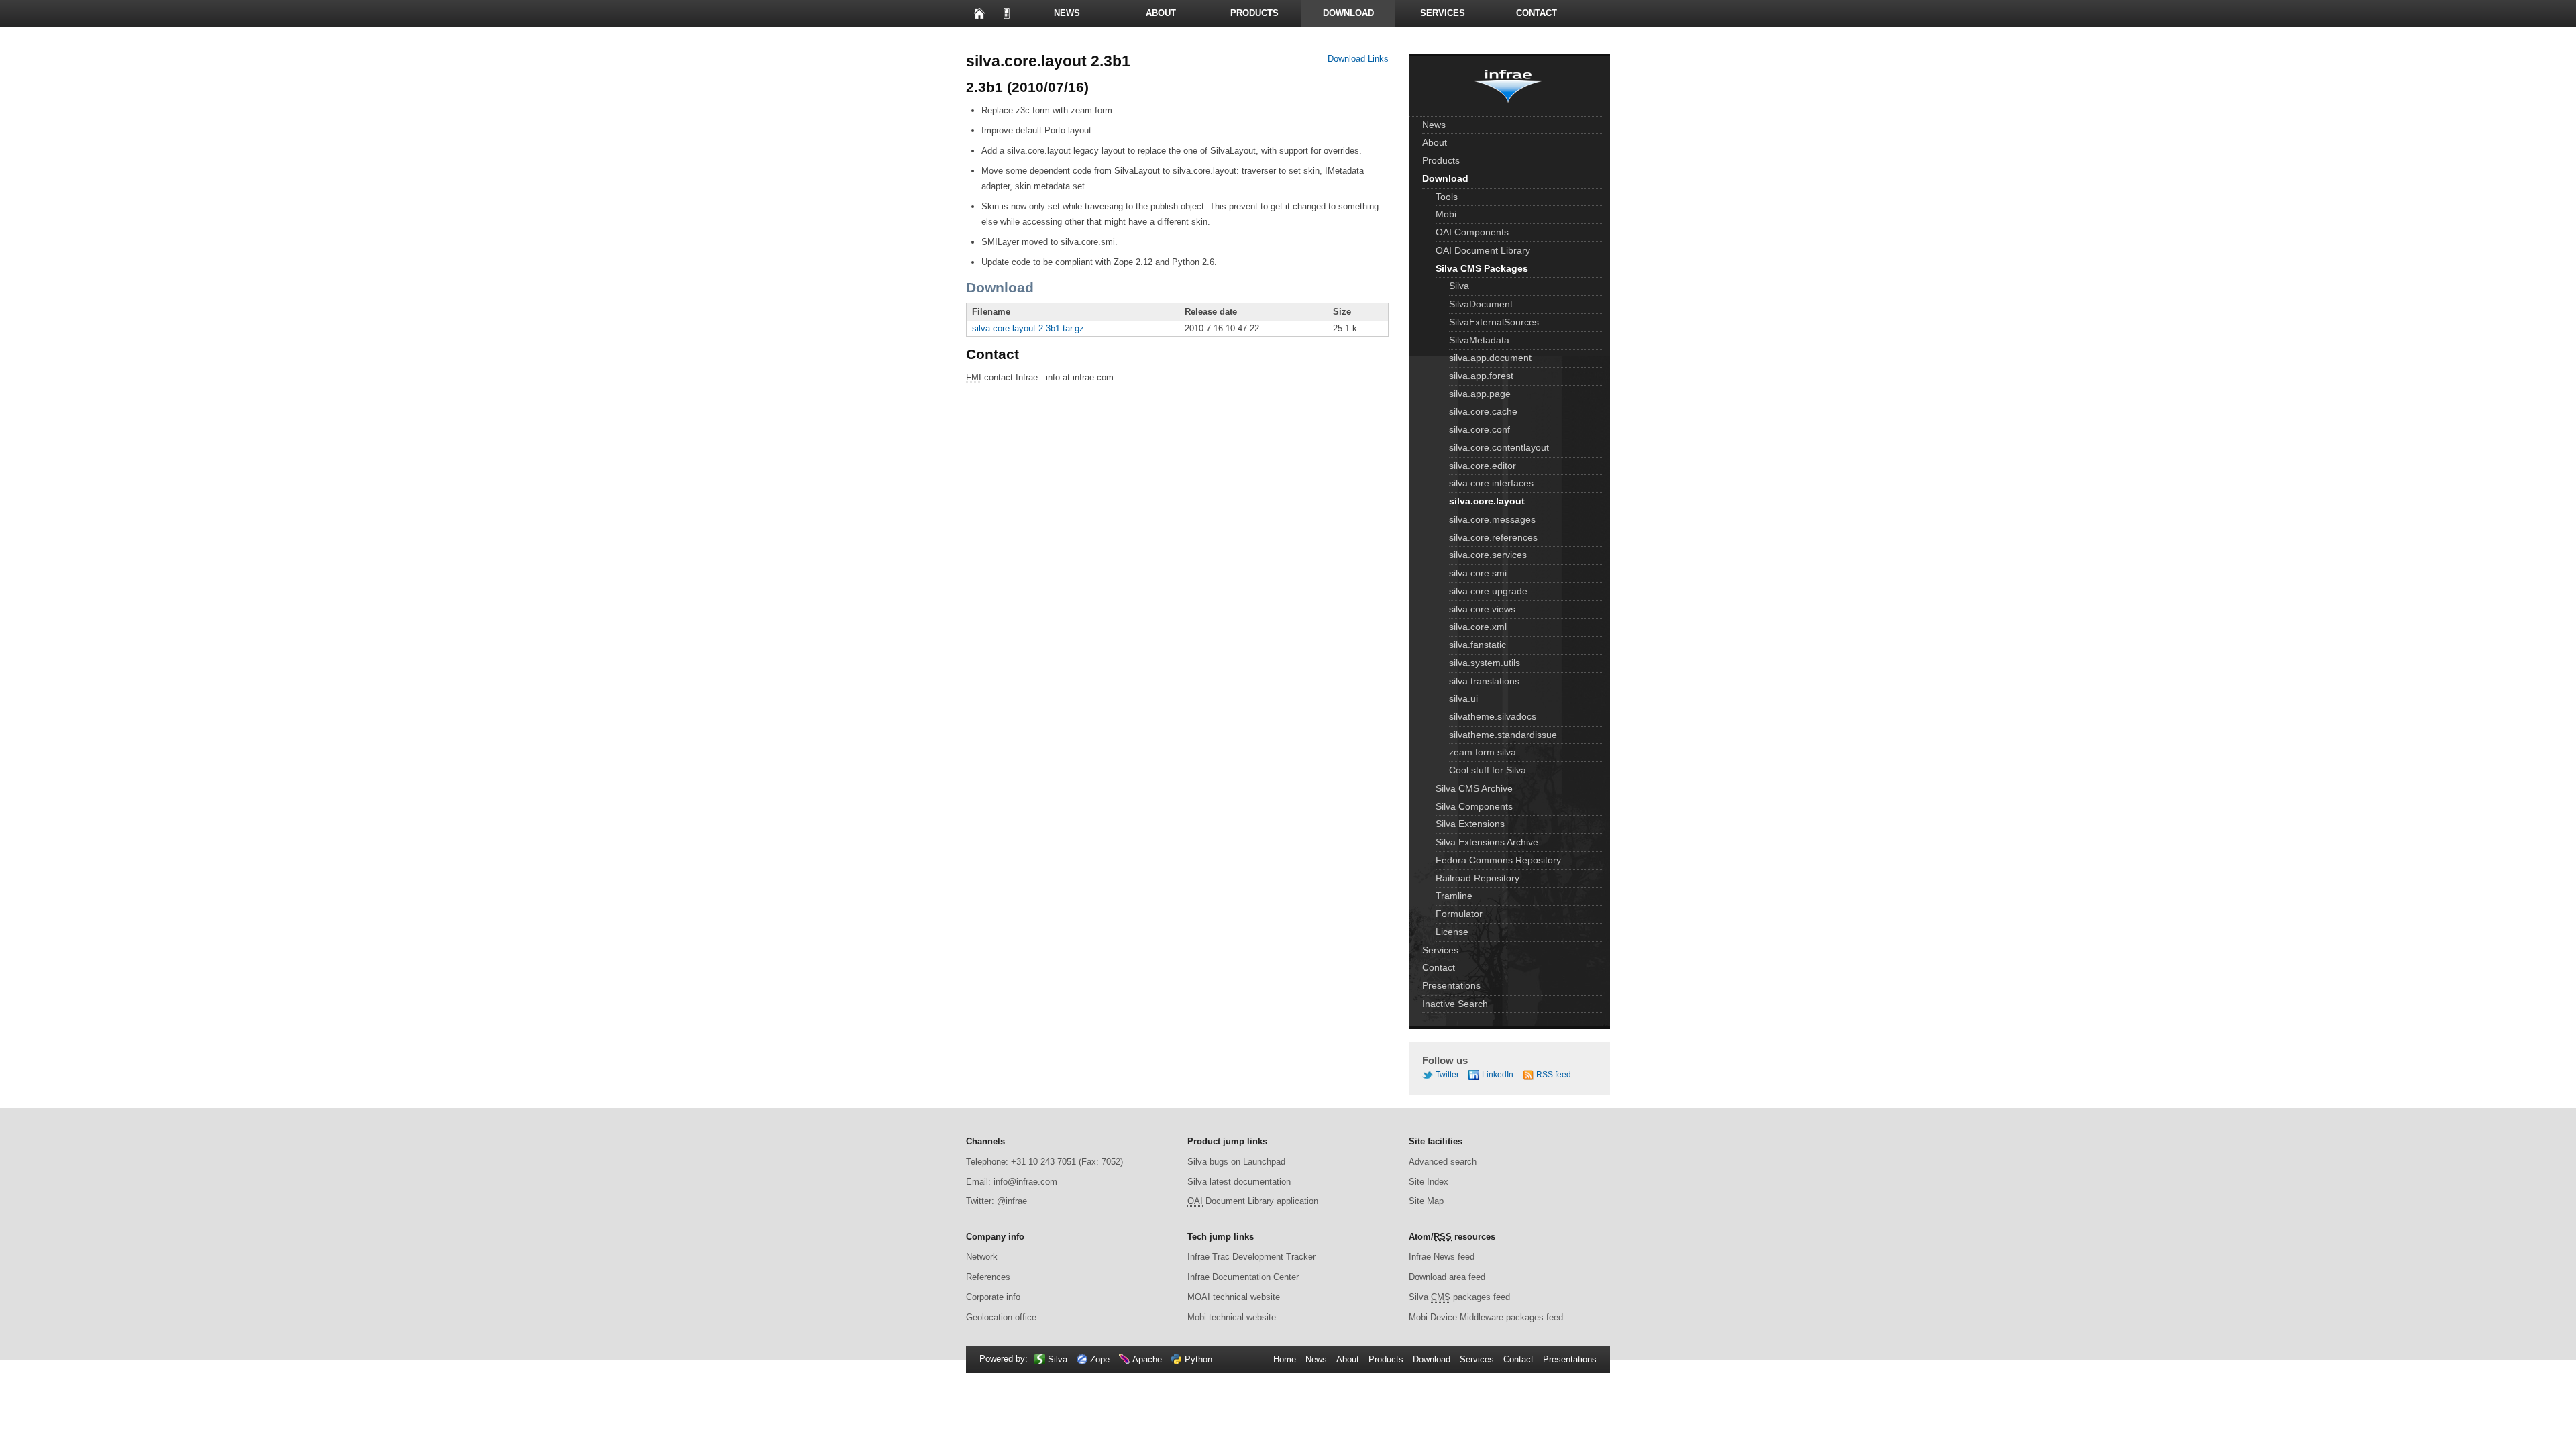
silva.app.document (1490, 358)
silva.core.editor (1483, 466)
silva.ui (1463, 698)
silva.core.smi (1478, 573)
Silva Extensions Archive (1487, 842)
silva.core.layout (1487, 501)
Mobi (1446, 214)
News (1067, 13)
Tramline (1454, 896)
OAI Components (1472, 232)
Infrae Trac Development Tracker (1251, 1257)
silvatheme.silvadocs (1493, 716)
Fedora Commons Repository (1498, 860)
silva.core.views (1482, 609)
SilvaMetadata (1479, 340)
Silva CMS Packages (1482, 268)
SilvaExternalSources (1494, 322)
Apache (1147, 1359)
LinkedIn (1498, 1075)
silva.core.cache (1483, 411)
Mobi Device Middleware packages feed (1486, 1317)
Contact (1537, 13)
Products (1254, 13)
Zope (1100, 1359)
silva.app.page (1480, 394)
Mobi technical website (1232, 1317)
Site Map (1426, 1201)
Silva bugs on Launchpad (1236, 1162)
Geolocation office (1001, 1317)
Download (1348, 13)
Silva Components (1474, 806)
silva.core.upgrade (1488, 591)
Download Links (1358, 59)
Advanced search (1443, 1162)
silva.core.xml (1478, 627)
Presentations (1013, 40)
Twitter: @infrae (997, 1201)
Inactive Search (1455, 1004)
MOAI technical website (1234, 1297)
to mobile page (1006, 13)
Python (1198, 1359)
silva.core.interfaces (1491, 483)
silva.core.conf (1480, 429)
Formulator (1459, 914)
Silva (1459, 286)
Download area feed (1447, 1277)
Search (1073, 40)
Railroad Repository (1478, 878)
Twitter (1447, 1075)
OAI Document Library (1483, 250)
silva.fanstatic (1478, 645)
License (1452, 932)
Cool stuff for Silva (1488, 770)
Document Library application (1253, 1201)
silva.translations (1484, 681)
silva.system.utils (1485, 663)
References (988, 1277)
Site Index (1429, 1182)
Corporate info (993, 1297)
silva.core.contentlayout (1499, 447)
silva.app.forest (1481, 376)
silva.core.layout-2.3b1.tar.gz (1028, 328)
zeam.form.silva (1483, 752)
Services (1443, 13)
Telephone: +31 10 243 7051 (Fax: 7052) (1044, 1162)
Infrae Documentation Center (1243, 1277)
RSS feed (1554, 1075)
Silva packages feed (1459, 1297)
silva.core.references (1493, 537)
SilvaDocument (1481, 304)
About (1161, 13)
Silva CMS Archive (1474, 788)
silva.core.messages (1492, 519)
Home (979, 13)
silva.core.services (1488, 555)
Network (982, 1257)
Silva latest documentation (1239, 1182)
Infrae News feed (1442, 1257)
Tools (1447, 197)
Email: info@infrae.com (1012, 1182)
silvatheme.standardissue (1503, 735)
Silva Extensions (1470, 824)
